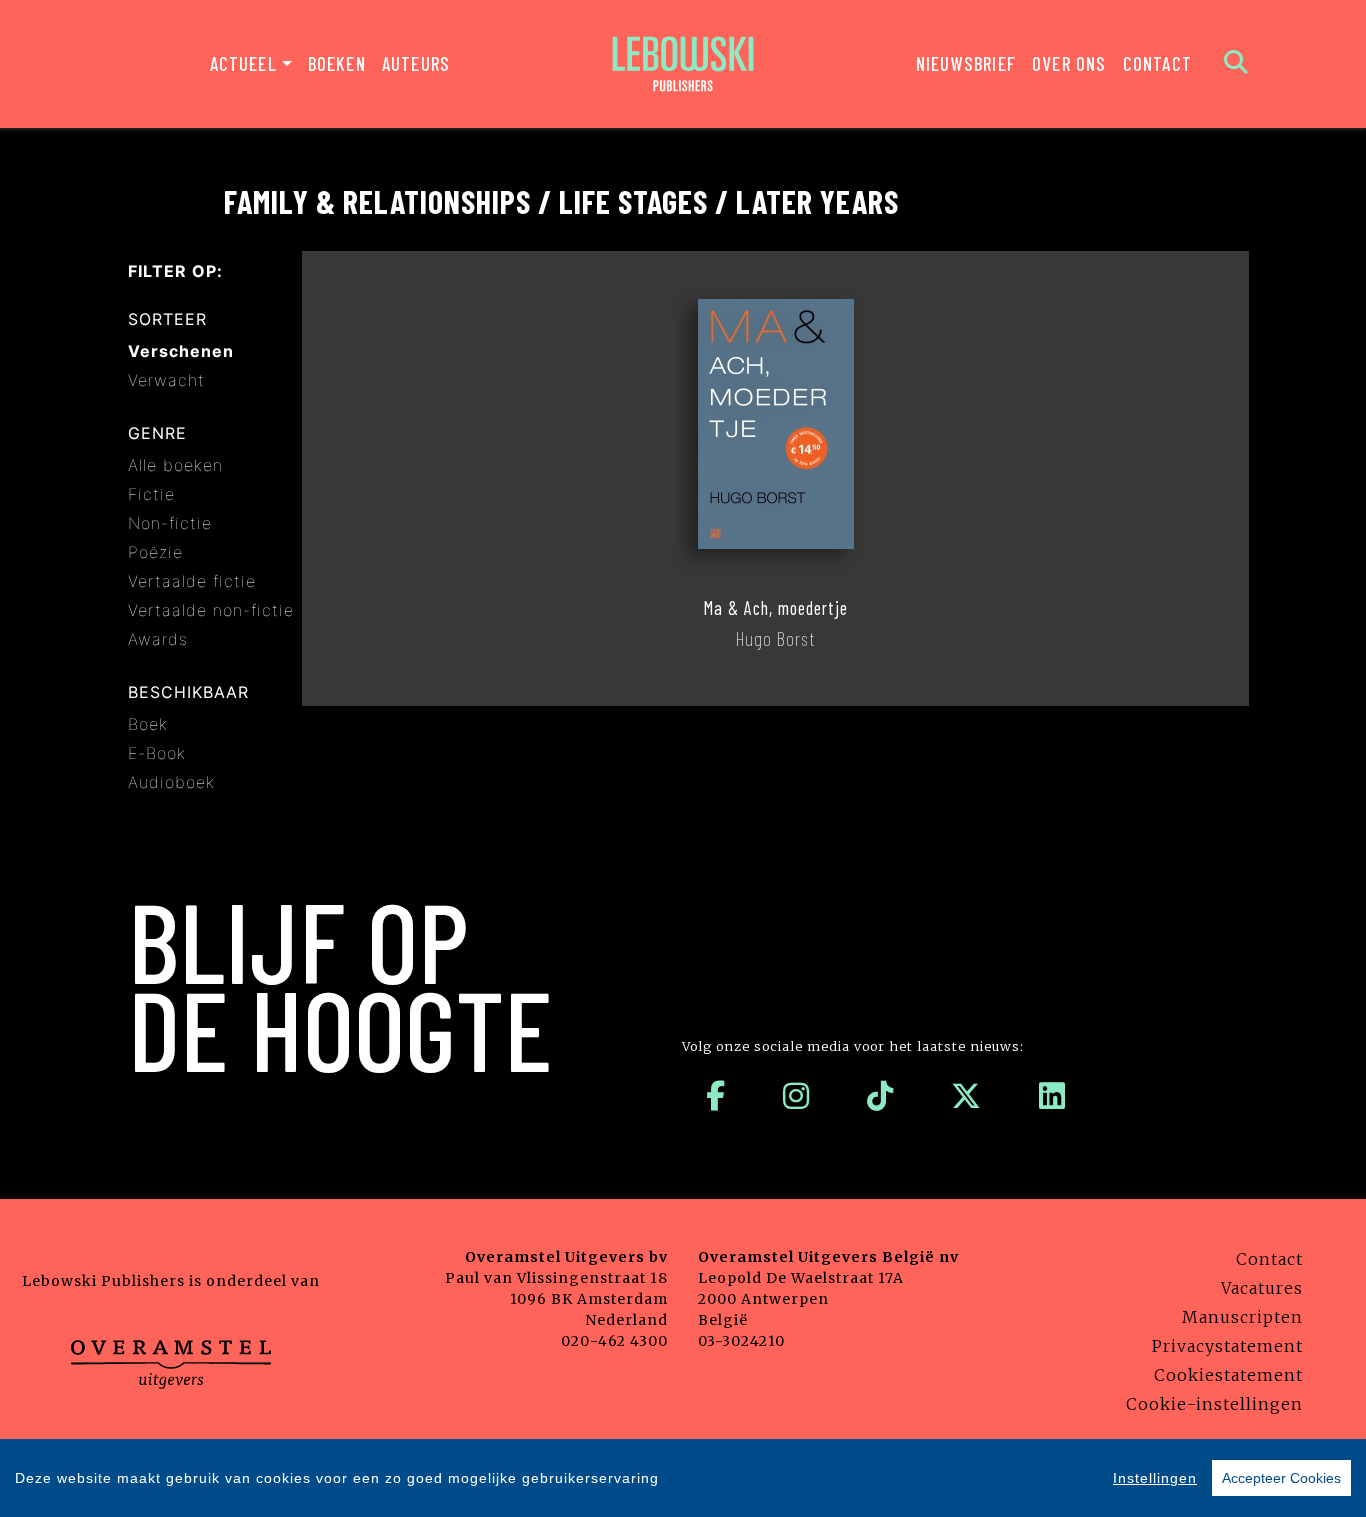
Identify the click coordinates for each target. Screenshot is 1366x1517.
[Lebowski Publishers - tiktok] (880, 1096)
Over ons (1069, 63)
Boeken (337, 63)
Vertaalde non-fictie (211, 610)
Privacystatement (1227, 1346)
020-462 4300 (614, 1341)
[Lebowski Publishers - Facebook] (716, 1096)
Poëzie (155, 552)
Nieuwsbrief (966, 63)
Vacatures (1262, 1288)
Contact (1157, 63)
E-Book (157, 753)
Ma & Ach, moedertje (775, 608)
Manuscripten (1242, 1317)
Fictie (151, 494)
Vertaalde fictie (192, 581)
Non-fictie (170, 523)
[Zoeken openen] (1236, 64)
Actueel (243, 63)
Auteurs (416, 63)
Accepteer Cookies (1281, 1478)
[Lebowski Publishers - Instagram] (796, 1096)
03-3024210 (741, 1341)
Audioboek (171, 782)
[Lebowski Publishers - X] (966, 1096)
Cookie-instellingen (1214, 1404)
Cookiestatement (1228, 1375)
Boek (148, 724)
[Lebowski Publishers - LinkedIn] (1052, 1096)
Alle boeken (175, 465)
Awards (158, 639)
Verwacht (166, 380)
